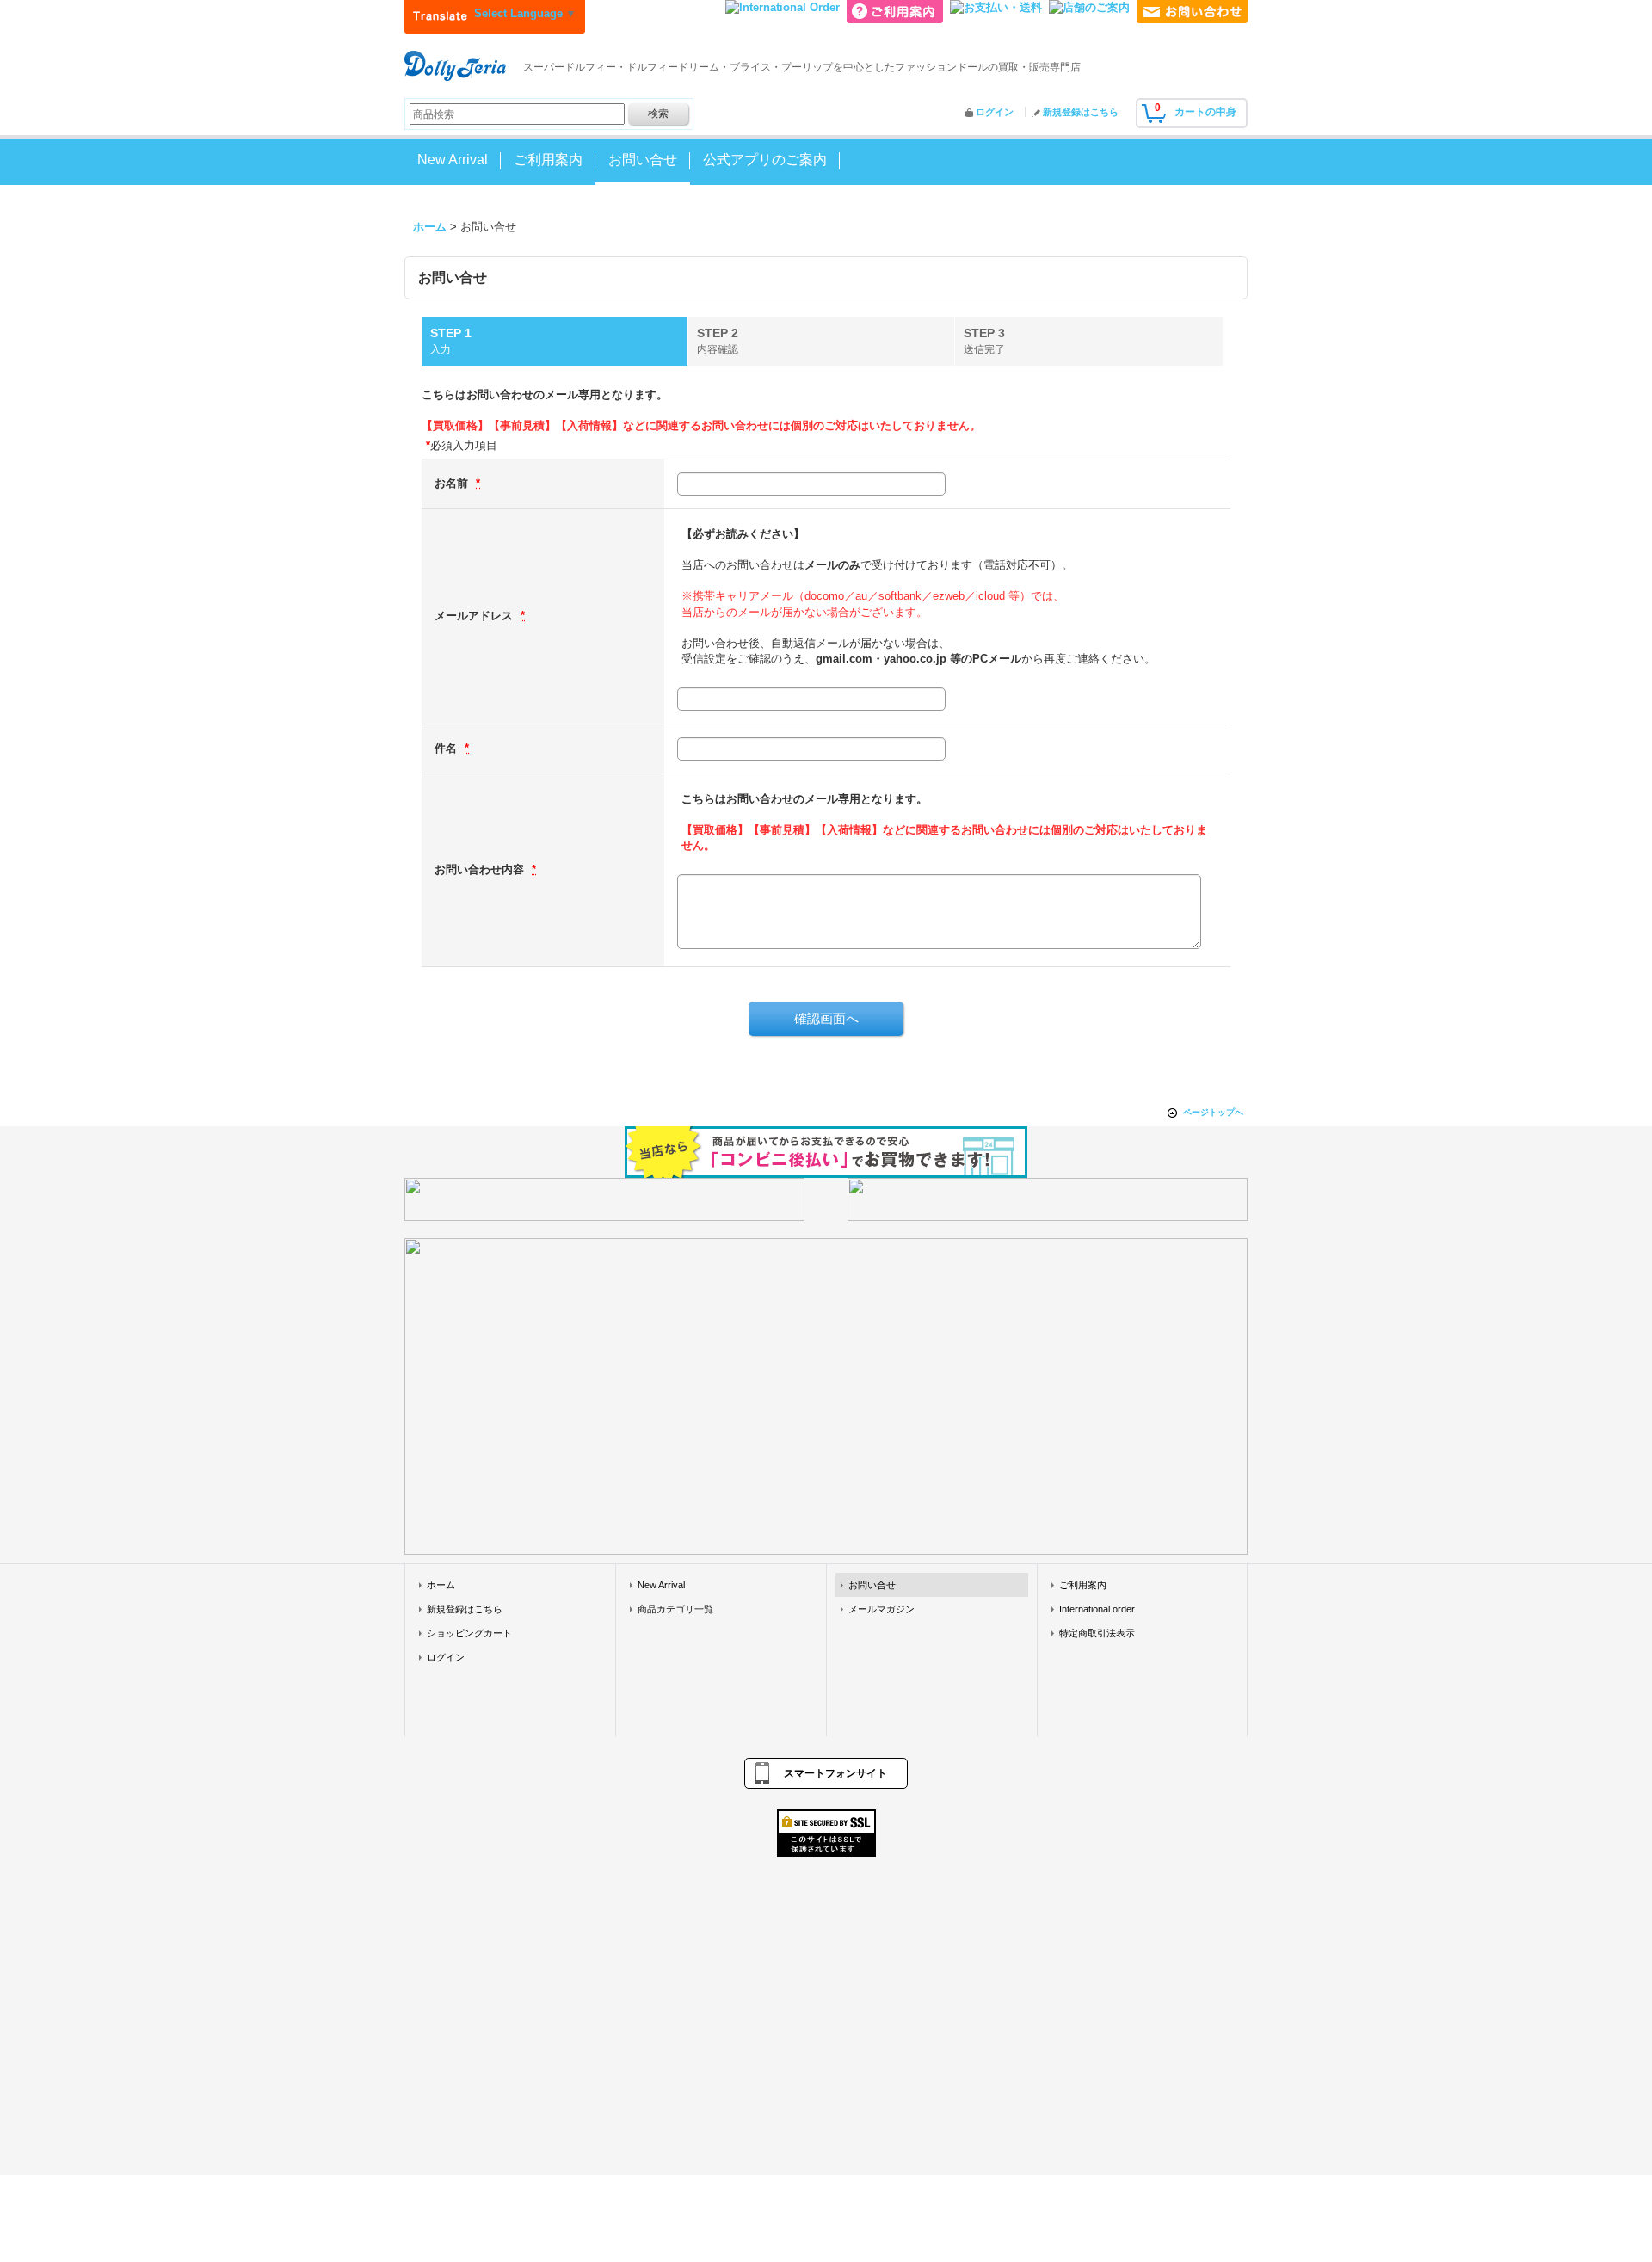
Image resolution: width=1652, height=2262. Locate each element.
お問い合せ (872, 1585)
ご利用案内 (1083, 1585)
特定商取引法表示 (1097, 1633)
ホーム (441, 1585)
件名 (447, 748)
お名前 (453, 483)
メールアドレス (475, 616)
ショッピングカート (469, 1633)
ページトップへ (1213, 1112)
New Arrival (661, 1585)
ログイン (995, 112)
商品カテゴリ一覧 (675, 1609)
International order (1097, 1609)
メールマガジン (881, 1609)
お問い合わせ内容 (481, 869)
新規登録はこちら (1081, 112)
